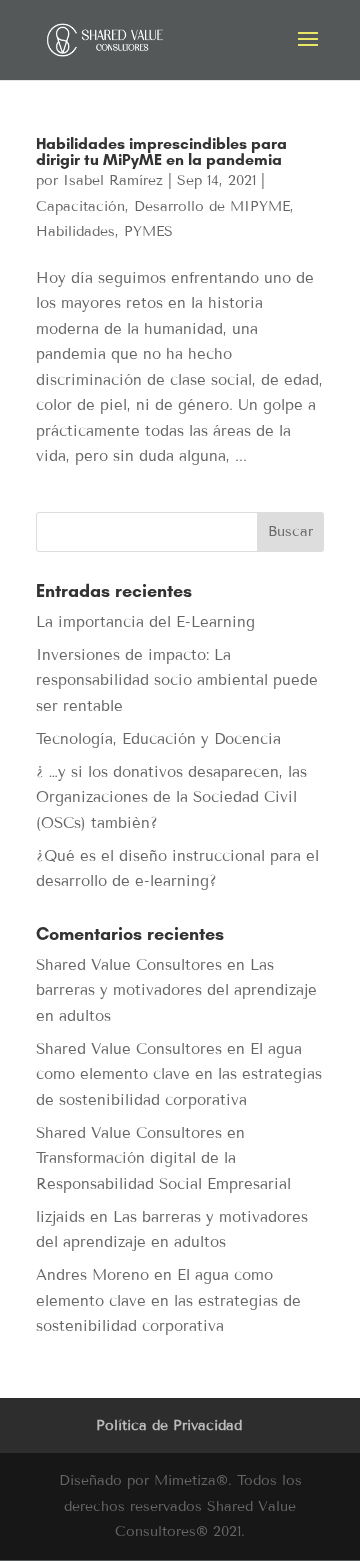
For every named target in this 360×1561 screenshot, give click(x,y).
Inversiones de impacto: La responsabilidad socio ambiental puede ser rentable (177, 680)
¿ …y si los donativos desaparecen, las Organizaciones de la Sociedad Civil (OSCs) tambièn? (171, 797)
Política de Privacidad (169, 1425)
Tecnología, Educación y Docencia (158, 739)
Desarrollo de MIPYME (212, 206)
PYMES (148, 231)
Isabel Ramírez (113, 180)
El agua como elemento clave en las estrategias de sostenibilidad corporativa (179, 1074)
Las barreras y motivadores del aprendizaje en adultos (176, 990)
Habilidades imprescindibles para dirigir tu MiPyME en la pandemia (161, 151)
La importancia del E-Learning (145, 622)
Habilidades (75, 231)
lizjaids (60, 1217)
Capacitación (80, 206)
